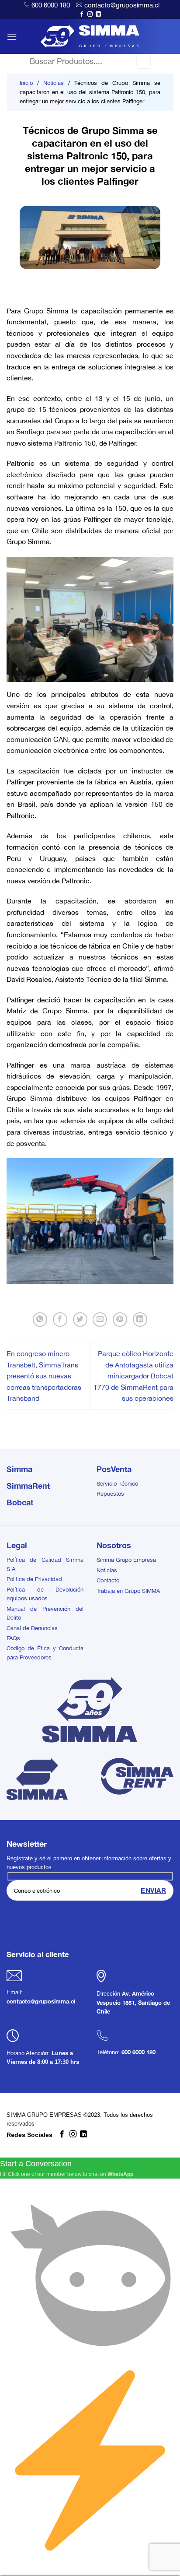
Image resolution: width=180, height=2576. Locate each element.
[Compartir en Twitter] (80, 1320)
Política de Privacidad (34, 1579)
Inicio (26, 83)
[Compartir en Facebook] (60, 1320)
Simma (19, 1469)
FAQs (13, 1638)
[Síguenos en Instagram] (90, 14)
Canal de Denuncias (32, 1628)
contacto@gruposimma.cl (122, 5)
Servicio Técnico (117, 1484)
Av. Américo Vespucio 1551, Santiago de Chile (133, 2003)
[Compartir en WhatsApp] (40, 1320)
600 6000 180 (51, 5)
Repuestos (110, 1494)
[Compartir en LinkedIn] (140, 1320)
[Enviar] (144, 61)
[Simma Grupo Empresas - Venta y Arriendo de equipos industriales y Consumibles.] (90, 36)
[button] (12, 37)
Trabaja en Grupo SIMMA (128, 1591)
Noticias (54, 83)
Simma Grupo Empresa (126, 1560)
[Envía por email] (100, 1320)
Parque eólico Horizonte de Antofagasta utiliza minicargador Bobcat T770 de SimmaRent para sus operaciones (133, 1376)
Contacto (108, 1580)
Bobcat (20, 1502)
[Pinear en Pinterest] (120, 1320)
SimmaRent (28, 1486)
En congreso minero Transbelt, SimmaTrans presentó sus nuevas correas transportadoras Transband (44, 1376)
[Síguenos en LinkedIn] (98, 14)
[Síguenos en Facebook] (82, 14)
